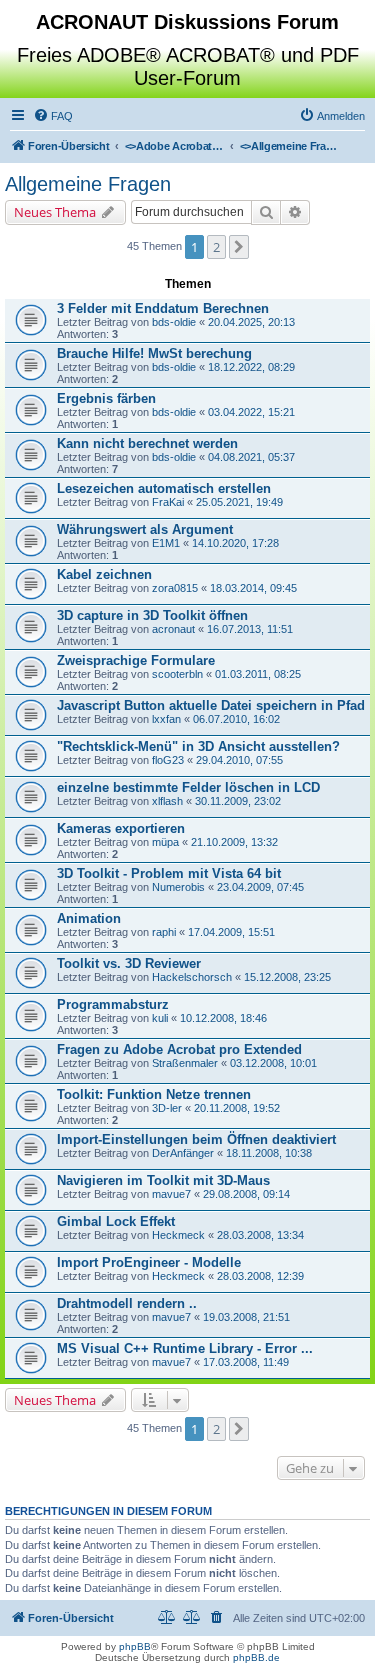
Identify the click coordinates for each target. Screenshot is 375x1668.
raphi (164, 932)
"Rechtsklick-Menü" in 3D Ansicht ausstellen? (198, 746)
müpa (165, 842)
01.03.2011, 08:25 (258, 674)
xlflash (167, 801)
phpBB (135, 1646)
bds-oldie (174, 322)
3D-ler (167, 1108)
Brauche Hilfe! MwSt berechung (154, 353)
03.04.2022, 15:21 (251, 412)
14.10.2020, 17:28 (235, 543)
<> (175, 146)
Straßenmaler (185, 1063)
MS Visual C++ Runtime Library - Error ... (185, 1348)
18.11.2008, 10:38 (269, 1153)
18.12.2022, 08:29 (251, 367)
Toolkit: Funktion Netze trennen (154, 1094)
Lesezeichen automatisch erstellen (164, 488)
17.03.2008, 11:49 (246, 1362)
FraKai (168, 502)
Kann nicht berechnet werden (147, 443)
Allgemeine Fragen (88, 184)
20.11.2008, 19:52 (237, 1108)
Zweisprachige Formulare (136, 660)
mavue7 (171, 1194)
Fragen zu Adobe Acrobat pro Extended (179, 1049)
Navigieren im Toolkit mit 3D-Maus (163, 1180)
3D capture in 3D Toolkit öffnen (152, 615)
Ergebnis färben (106, 398)
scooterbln (177, 674)
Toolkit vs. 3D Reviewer (129, 963)
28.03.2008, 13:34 (260, 1235)
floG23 (168, 760)
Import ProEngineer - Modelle (149, 1262)
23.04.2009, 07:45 (260, 887)
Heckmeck (178, 1235)
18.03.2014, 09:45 (253, 588)
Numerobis (178, 887)
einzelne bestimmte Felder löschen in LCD (188, 787)
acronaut (173, 629)
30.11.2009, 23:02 (238, 801)
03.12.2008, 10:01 (273, 1063)
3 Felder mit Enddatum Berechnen (163, 308)
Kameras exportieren (121, 828)
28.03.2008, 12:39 (260, 1276)
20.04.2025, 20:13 (251, 322)
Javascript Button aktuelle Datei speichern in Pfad (211, 705)
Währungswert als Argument (145, 529)
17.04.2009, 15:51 (231, 932)
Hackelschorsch (192, 977)
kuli (160, 1018)
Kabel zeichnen (104, 574)
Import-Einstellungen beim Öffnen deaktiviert (196, 1139)
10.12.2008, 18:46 (223, 1018)
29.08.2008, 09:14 (246, 1194)
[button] (239, 247)
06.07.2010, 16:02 (236, 719)
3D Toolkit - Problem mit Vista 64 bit (169, 873)
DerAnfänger (183, 1153)
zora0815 (175, 588)
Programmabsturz (113, 1004)
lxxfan (166, 719)
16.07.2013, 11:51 (250, 629)
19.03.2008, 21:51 (246, 1317)
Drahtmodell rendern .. (127, 1303)
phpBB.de (256, 1657)
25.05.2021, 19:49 (239, 502)
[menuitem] (53, 116)
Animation (89, 918)
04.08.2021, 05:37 (251, 457)
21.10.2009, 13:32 (234, 842)
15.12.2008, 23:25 (287, 977)
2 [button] (216, 247)
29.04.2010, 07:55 (239, 760)
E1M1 (166, 543)
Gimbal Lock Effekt (116, 1221)
